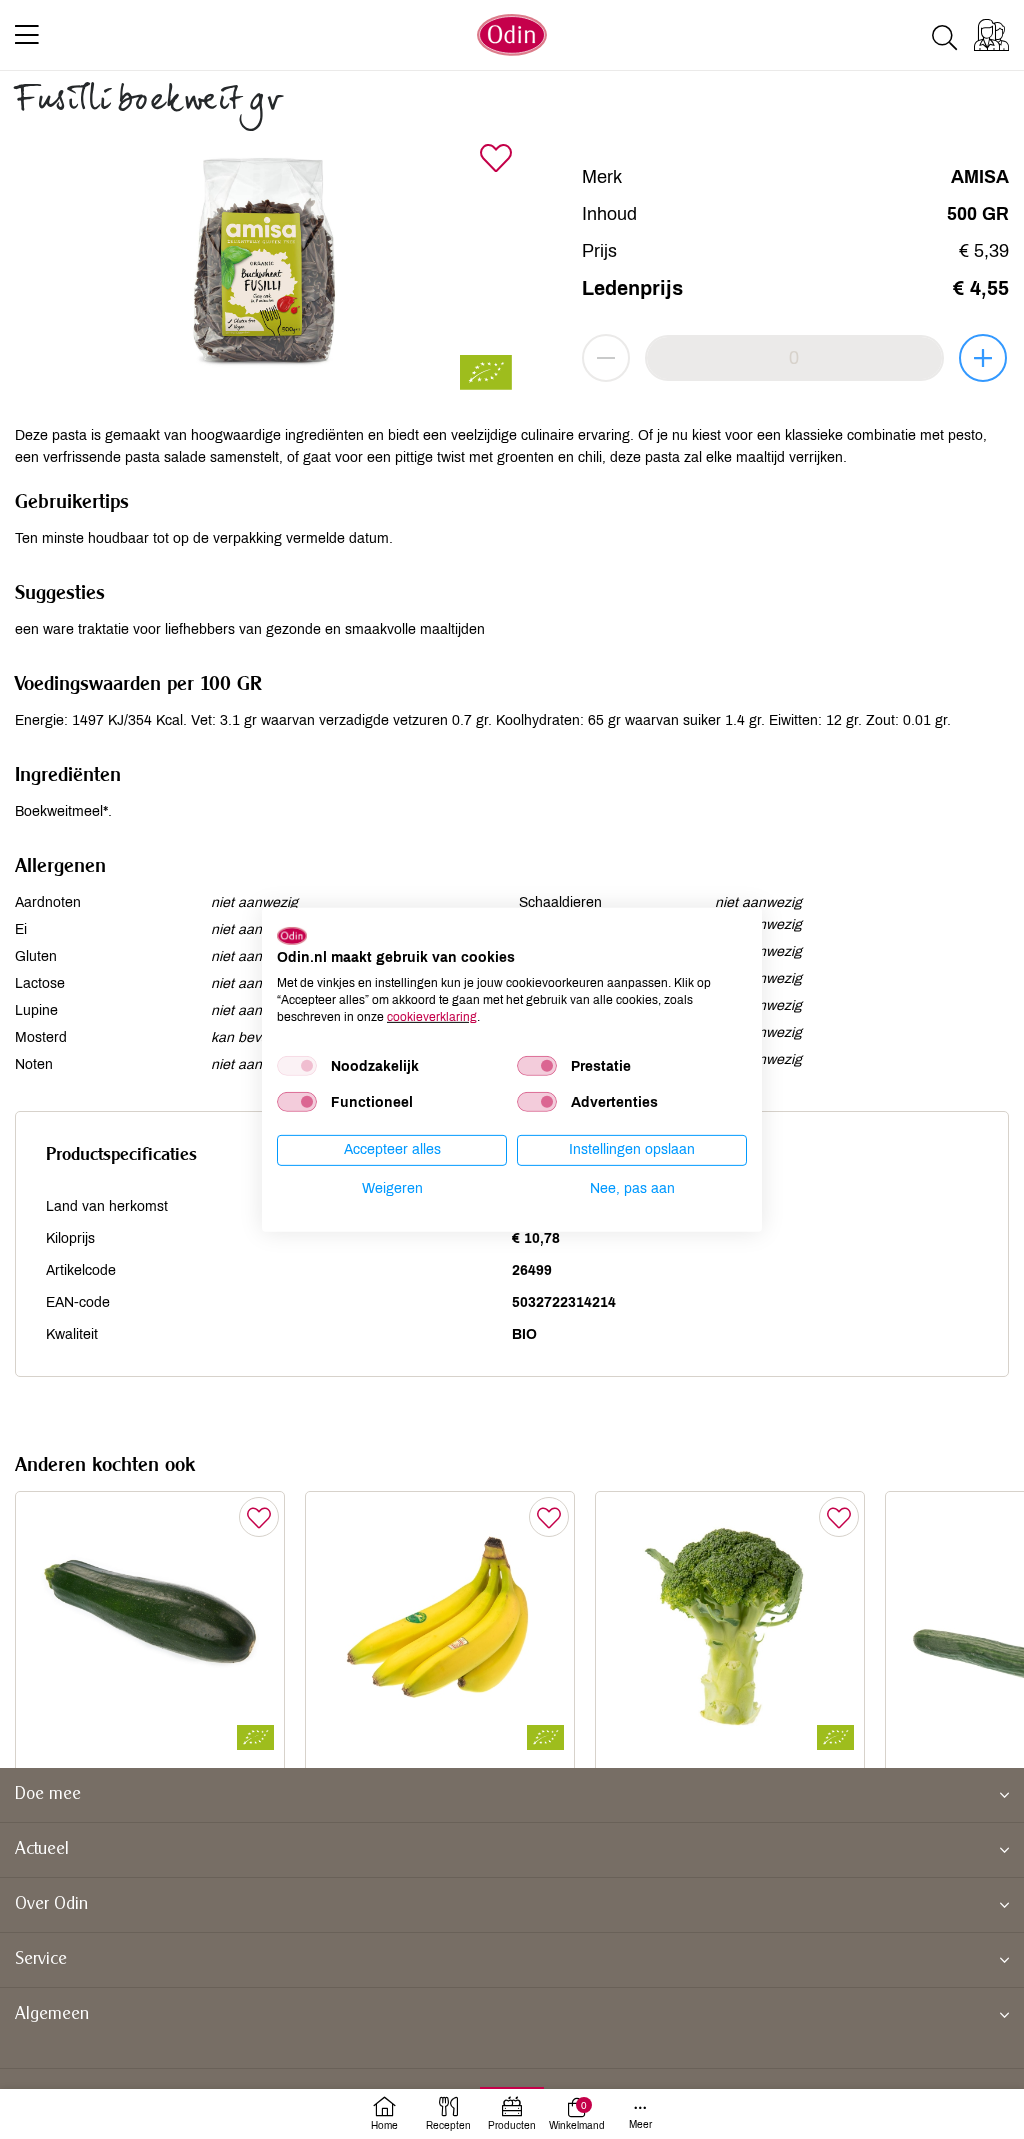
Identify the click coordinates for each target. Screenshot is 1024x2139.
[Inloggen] (991, 35)
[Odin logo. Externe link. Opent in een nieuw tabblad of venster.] (292, 935)
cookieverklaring (432, 1016)
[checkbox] (297, 1066)
